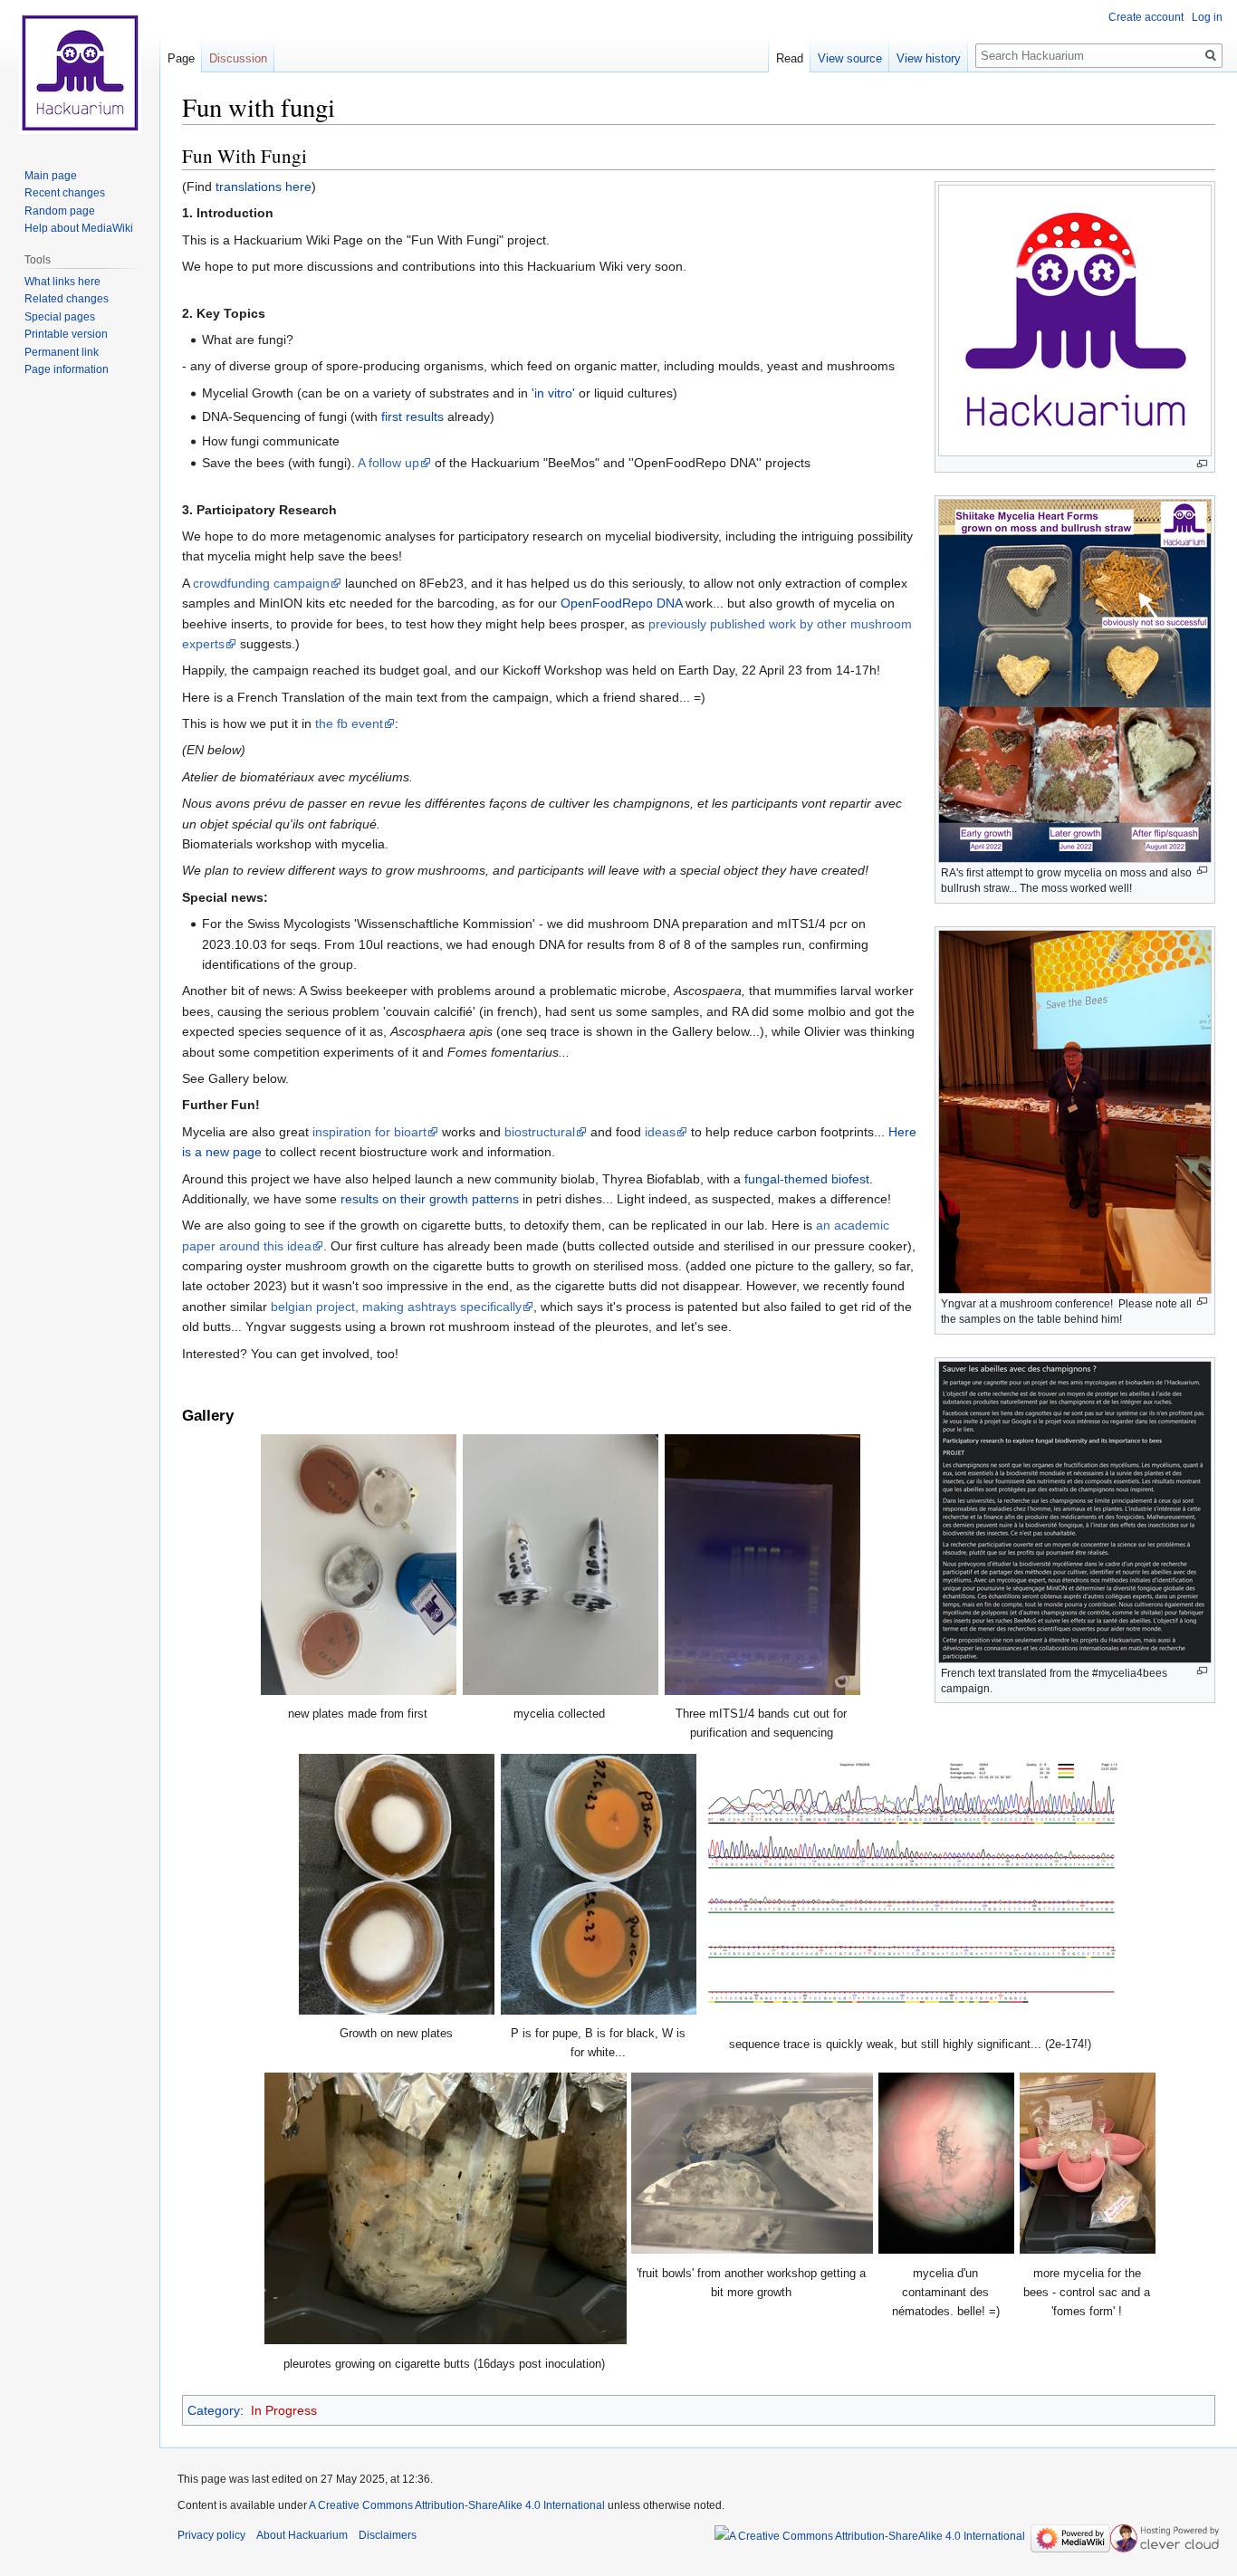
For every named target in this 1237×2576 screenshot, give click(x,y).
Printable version (66, 334)
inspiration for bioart (369, 1132)
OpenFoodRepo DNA (621, 603)
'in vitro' (553, 393)
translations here (264, 187)
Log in (1207, 17)
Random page (60, 211)
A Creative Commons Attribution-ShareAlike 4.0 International (457, 2505)
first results (412, 417)
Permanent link (62, 352)
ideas (660, 1132)
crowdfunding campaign (261, 583)
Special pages (60, 317)
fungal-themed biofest (807, 1179)
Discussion (238, 58)
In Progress (284, 2410)
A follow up (388, 463)
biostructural (540, 1132)
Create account (1146, 17)
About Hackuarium (302, 2535)
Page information (67, 369)
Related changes (67, 299)
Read (790, 58)
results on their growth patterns (430, 1199)
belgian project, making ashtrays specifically (396, 1307)
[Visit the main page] (80, 72)
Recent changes (65, 193)
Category (214, 2410)
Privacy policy (211, 2535)
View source (850, 58)
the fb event (349, 723)
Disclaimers (388, 2535)
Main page (51, 176)
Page (181, 58)
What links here (62, 282)
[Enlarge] (1202, 464)
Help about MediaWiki (79, 228)
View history (929, 58)
